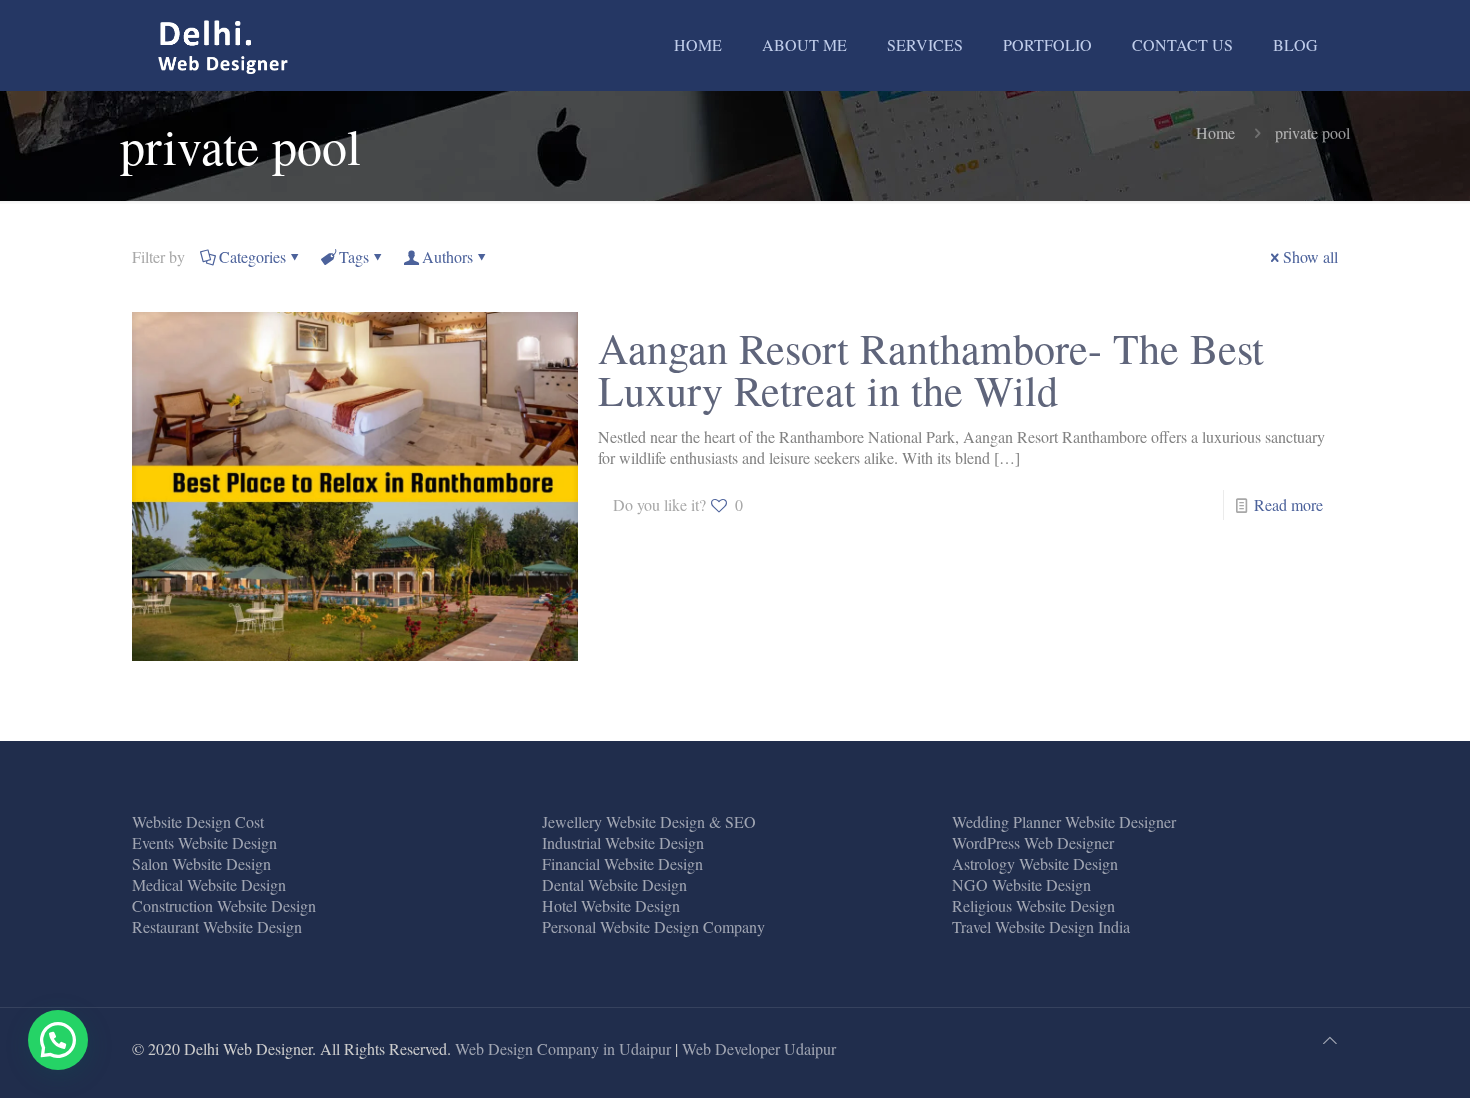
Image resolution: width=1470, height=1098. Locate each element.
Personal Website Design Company (653, 926)
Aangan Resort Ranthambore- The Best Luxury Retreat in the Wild (931, 369)
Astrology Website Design (1035, 863)
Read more (1288, 504)
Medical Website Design (209, 884)
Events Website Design (204, 842)
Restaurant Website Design (217, 926)
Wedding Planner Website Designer (1064, 821)
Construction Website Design (224, 905)
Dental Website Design (614, 884)
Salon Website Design (201, 863)
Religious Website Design (1033, 905)
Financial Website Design (622, 863)
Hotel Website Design (611, 905)
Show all (1310, 256)
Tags (354, 256)
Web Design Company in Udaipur (563, 1048)
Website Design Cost (198, 821)
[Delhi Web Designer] (224, 45)
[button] (58, 1040)
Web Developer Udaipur (759, 1048)
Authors (447, 256)
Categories (252, 256)
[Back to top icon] (1330, 1039)
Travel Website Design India (1041, 926)
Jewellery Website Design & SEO (649, 821)
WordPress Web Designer (1033, 842)
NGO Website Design (1021, 884)
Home (1215, 132)
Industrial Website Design (623, 842)
